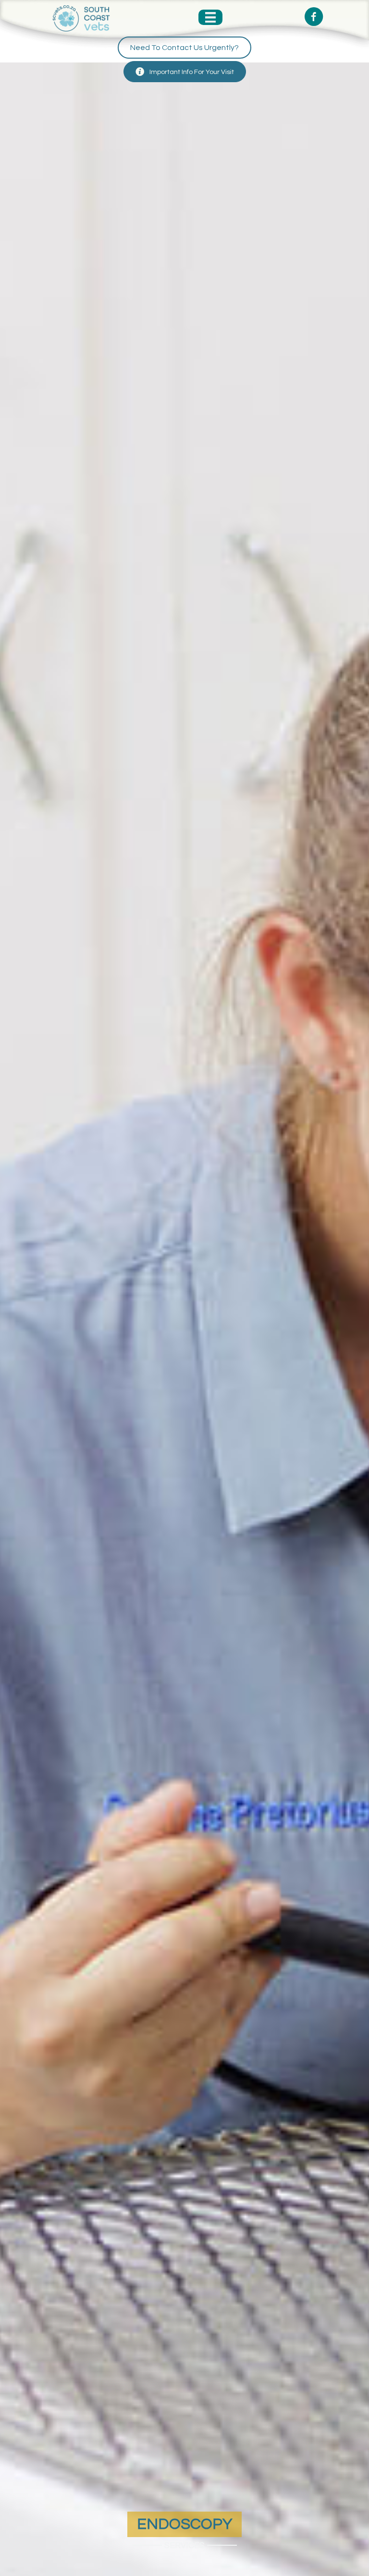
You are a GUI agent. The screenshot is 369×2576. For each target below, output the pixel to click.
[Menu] (210, 17)
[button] (184, 48)
